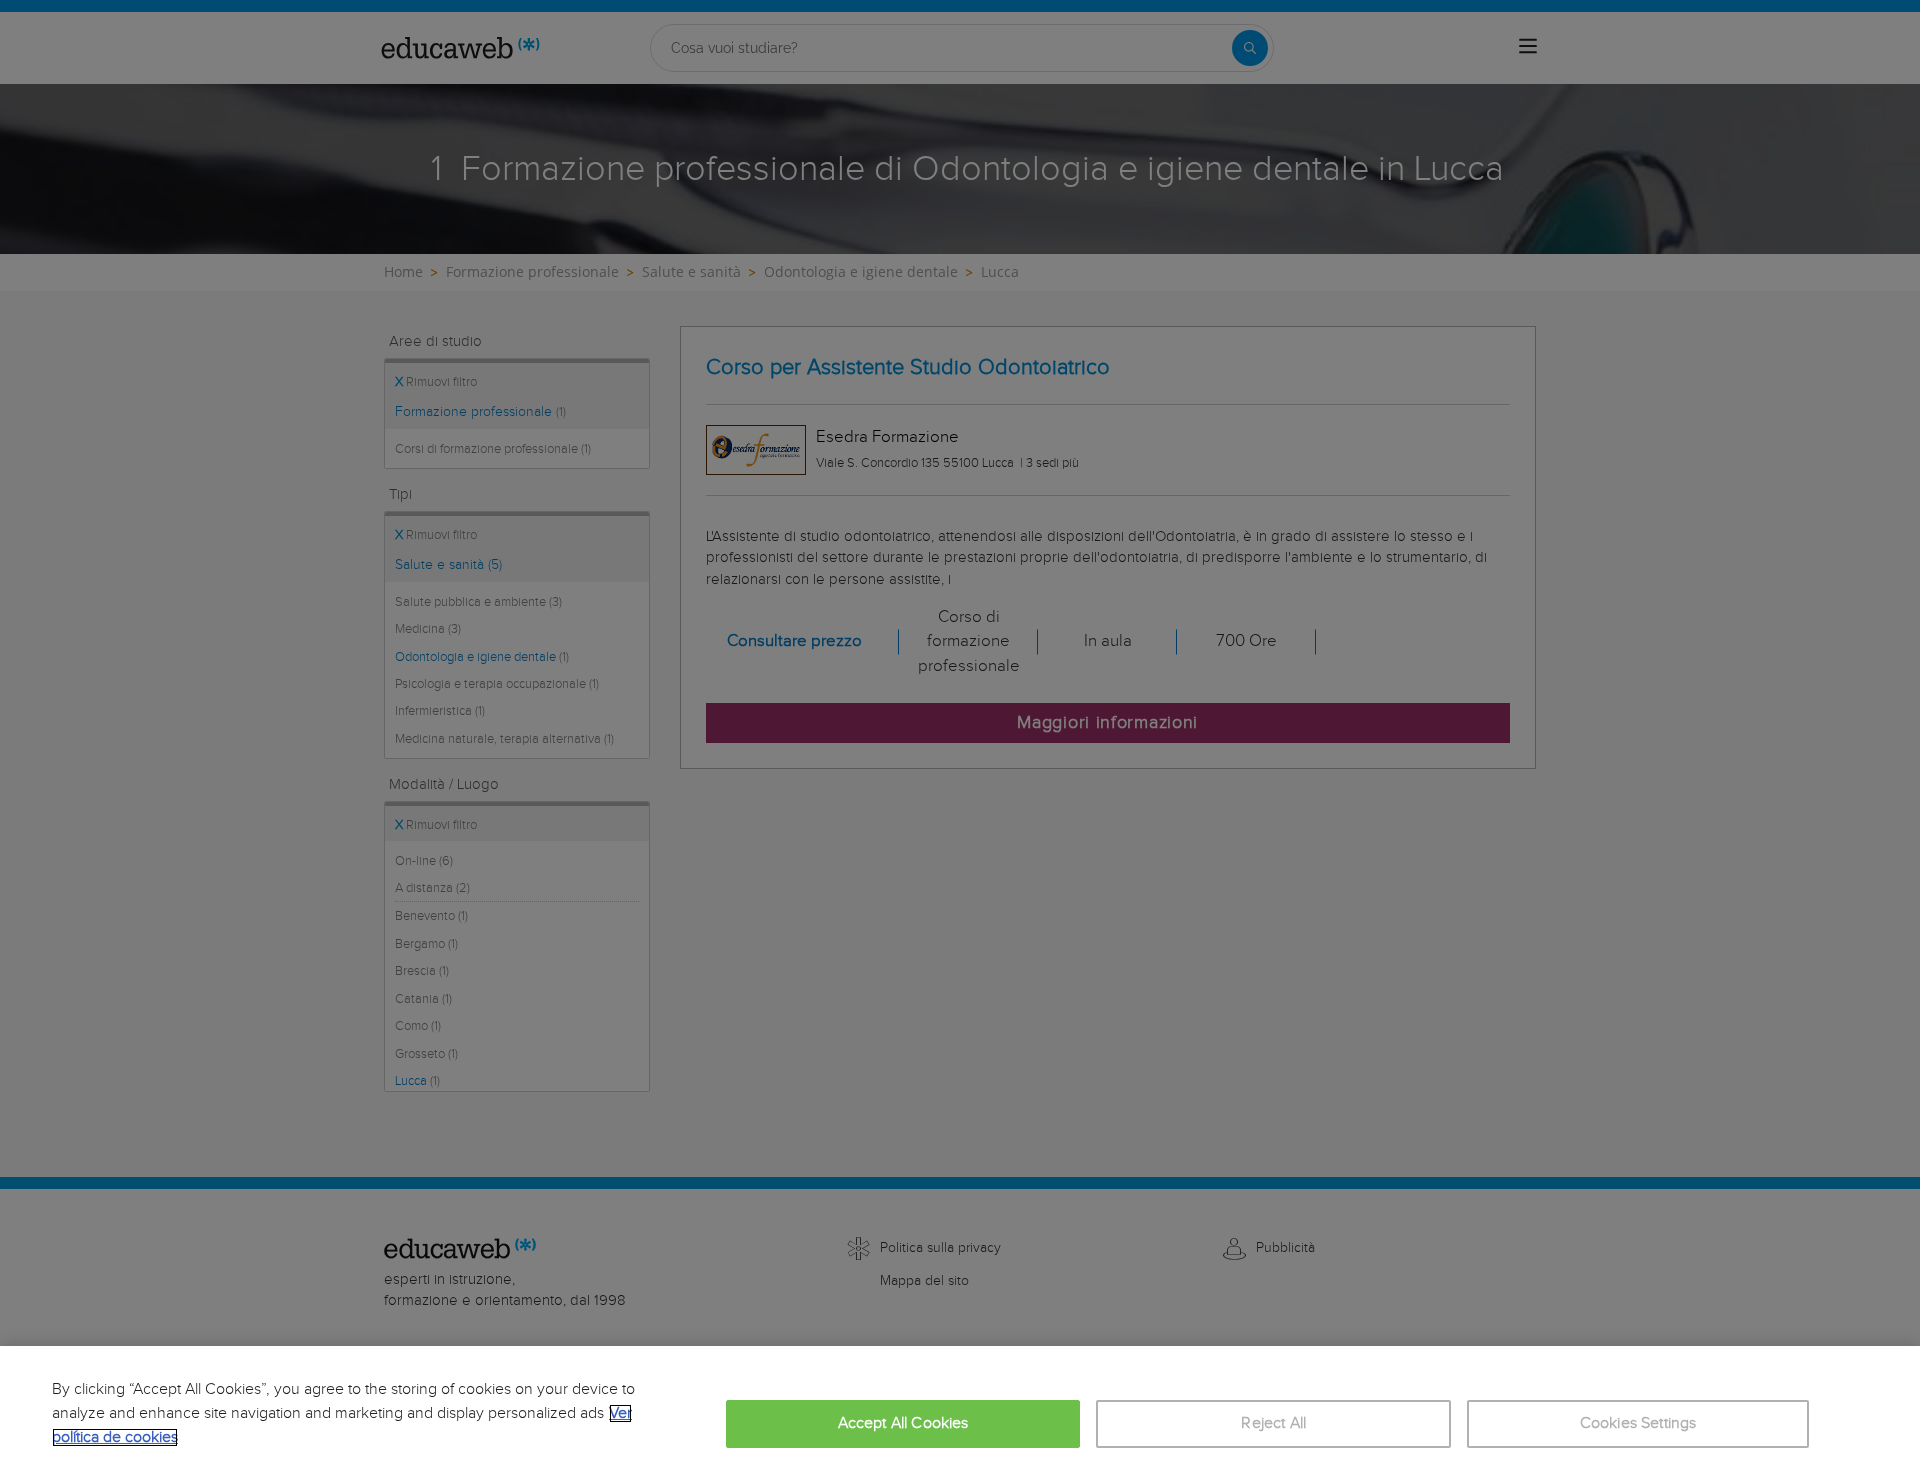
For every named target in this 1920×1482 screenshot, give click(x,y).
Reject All (1273, 1423)
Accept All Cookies (903, 1423)
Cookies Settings (1638, 1423)
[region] (960, 1414)
